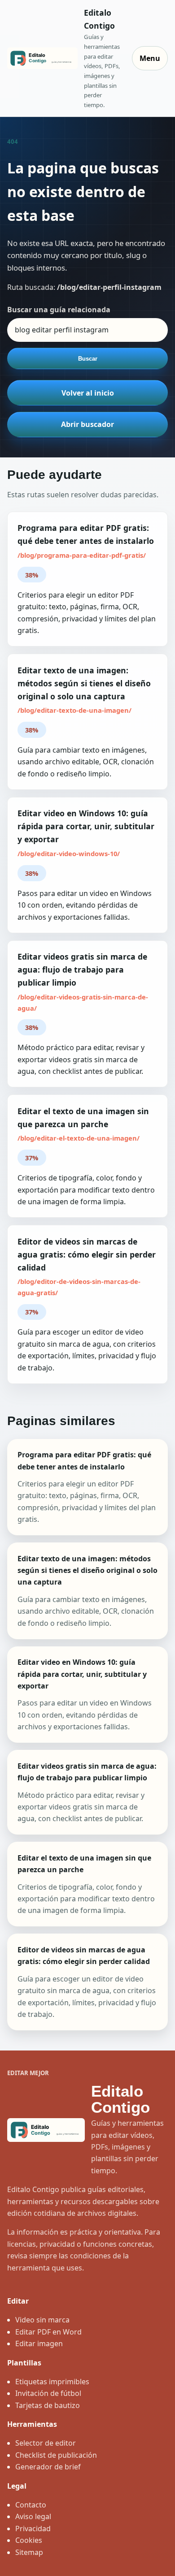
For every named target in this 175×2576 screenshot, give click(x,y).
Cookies (29, 2540)
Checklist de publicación (56, 2455)
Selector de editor (46, 2443)
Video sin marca (42, 2320)
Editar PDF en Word (48, 2332)
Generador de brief (48, 2467)
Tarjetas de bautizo (48, 2405)
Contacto (31, 2505)
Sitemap (29, 2552)
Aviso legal (33, 2516)
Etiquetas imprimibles (52, 2382)
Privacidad (33, 2529)
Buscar (88, 359)
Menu (150, 58)
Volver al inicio (88, 393)
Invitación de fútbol (48, 2393)
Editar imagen (39, 2343)
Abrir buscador (87, 424)
